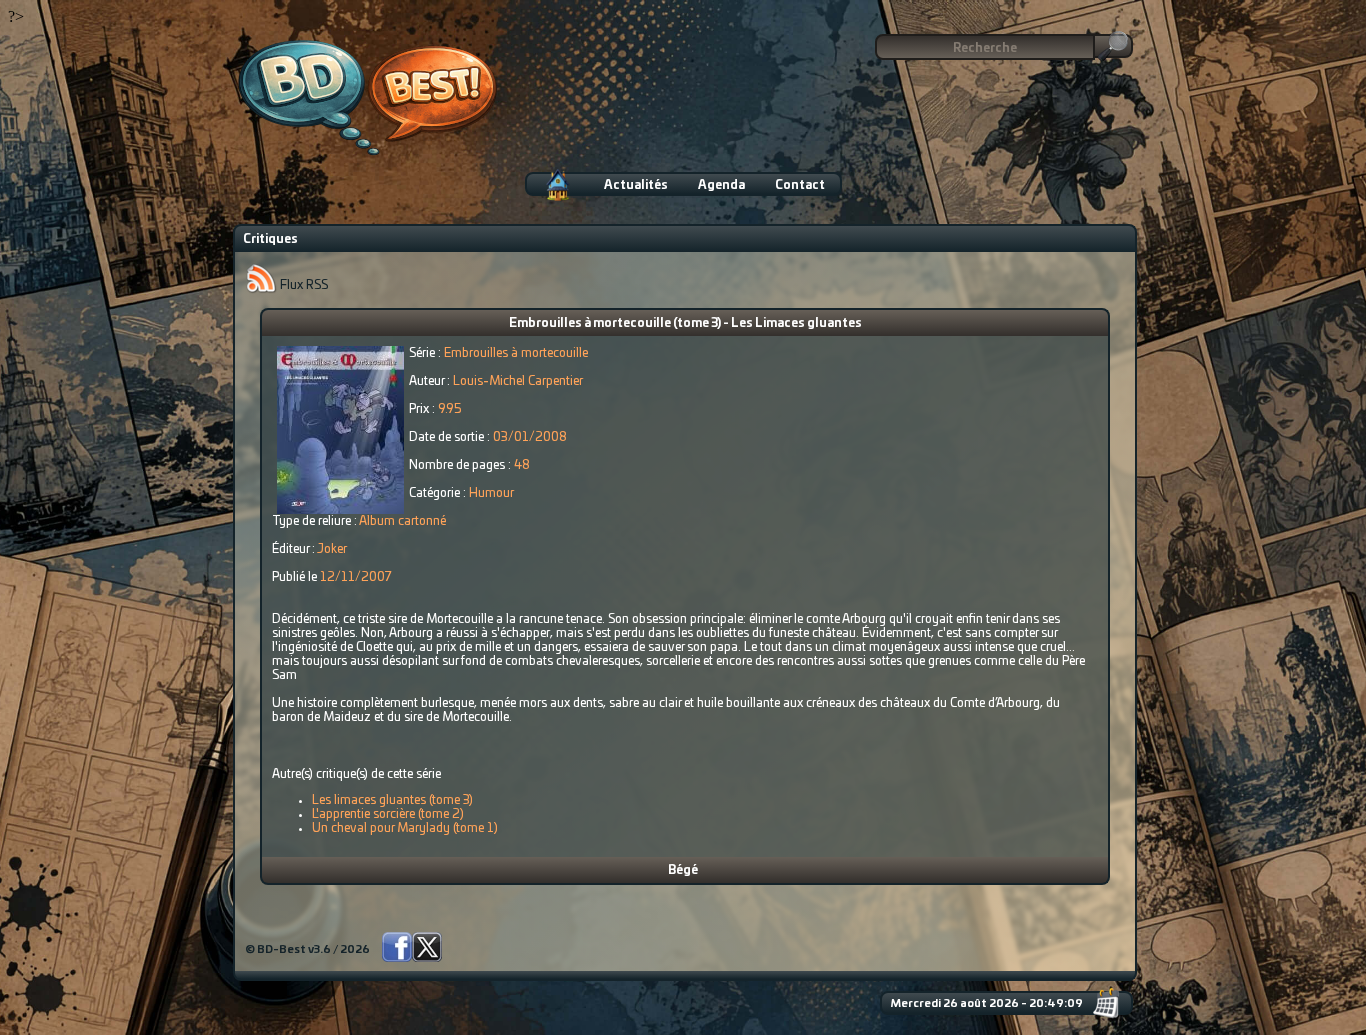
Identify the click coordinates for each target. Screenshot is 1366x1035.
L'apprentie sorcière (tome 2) (388, 814)
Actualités (636, 185)
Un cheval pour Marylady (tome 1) (405, 828)
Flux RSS (302, 285)
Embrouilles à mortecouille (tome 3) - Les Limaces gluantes (685, 323)
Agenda (721, 185)
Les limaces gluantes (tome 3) (392, 800)
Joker (332, 549)
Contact (800, 185)
